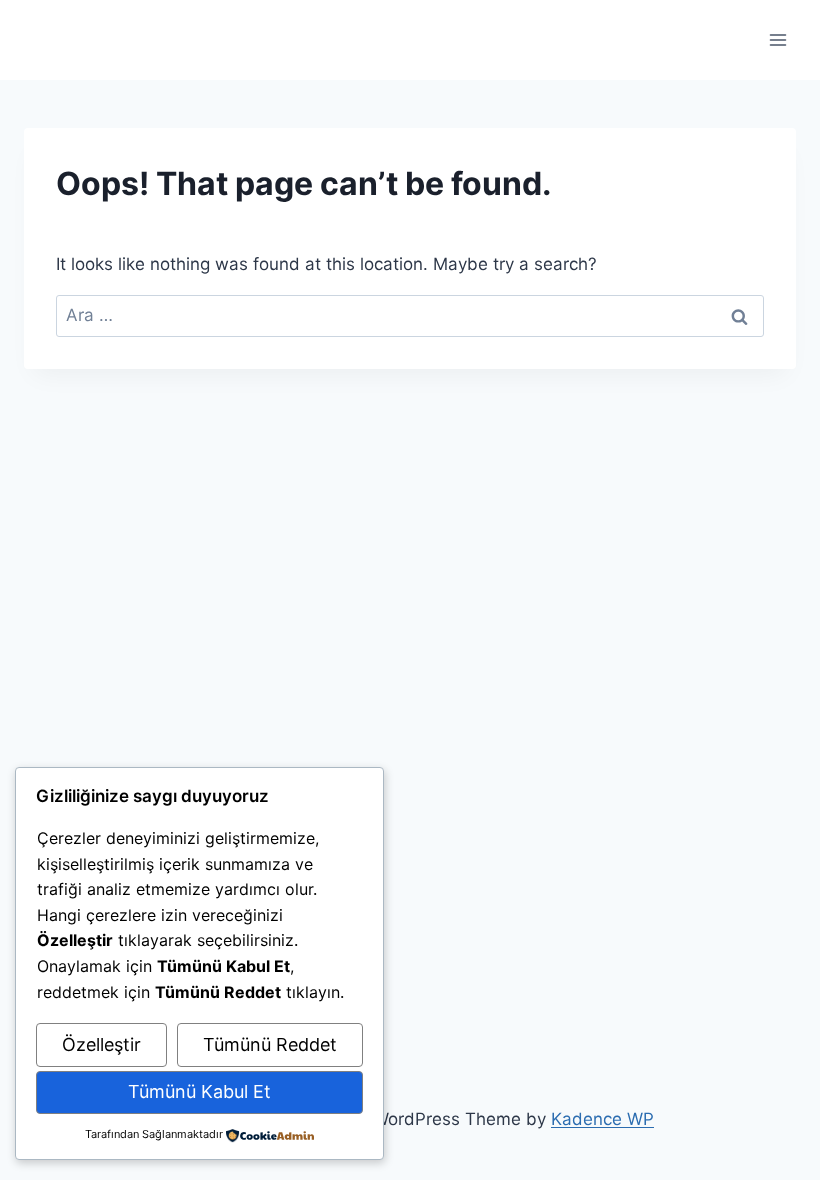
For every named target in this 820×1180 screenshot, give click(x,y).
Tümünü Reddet (270, 1044)
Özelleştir (101, 1044)
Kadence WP (602, 1119)
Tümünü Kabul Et (199, 1091)
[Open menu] (777, 39)
